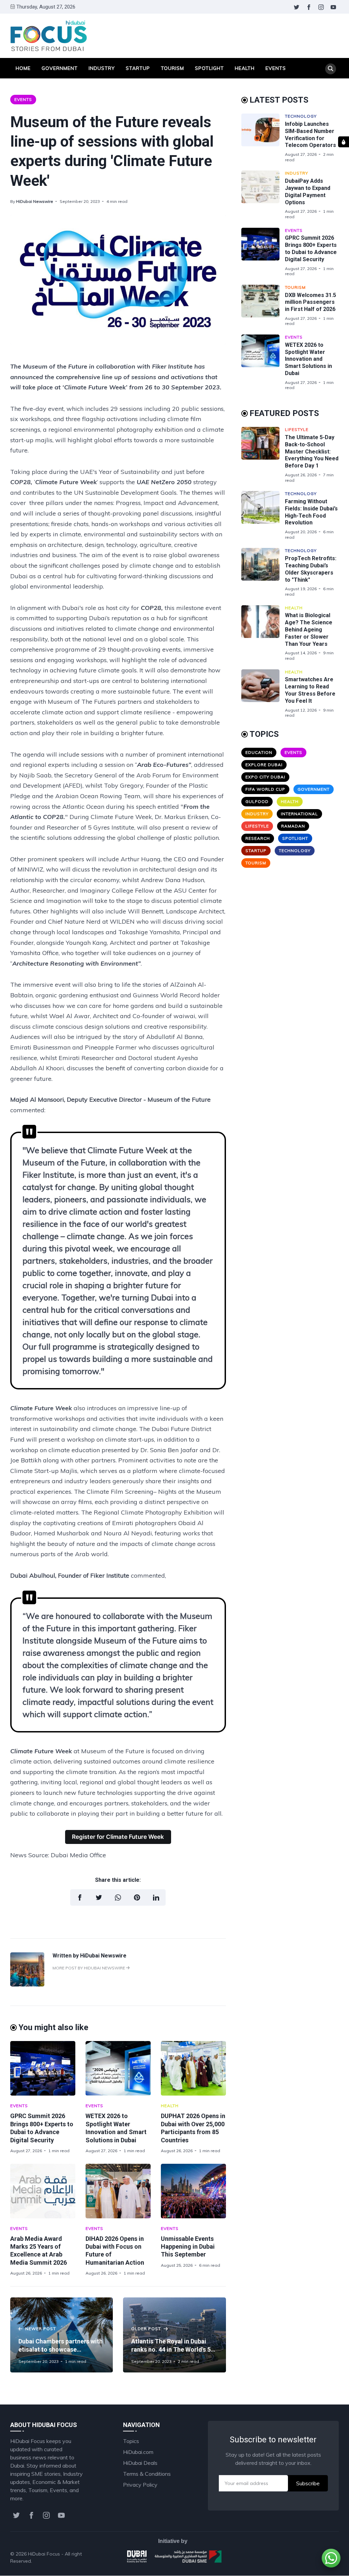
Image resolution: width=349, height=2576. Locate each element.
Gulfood (257, 801)
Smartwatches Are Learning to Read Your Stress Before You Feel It (310, 690)
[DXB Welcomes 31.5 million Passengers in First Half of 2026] (263, 306)
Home (23, 68)
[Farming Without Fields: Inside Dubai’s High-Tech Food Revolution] (263, 515)
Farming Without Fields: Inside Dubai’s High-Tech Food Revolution (311, 512)
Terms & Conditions (147, 2474)
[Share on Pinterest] (137, 1897)
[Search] (331, 69)
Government (60, 68)
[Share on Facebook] (80, 1897)
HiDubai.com (138, 2452)
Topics (131, 2441)
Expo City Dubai (265, 777)
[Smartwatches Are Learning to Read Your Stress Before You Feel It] (263, 694)
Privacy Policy (140, 2485)
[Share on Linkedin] (156, 1897)
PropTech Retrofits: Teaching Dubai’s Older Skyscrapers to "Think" (311, 569)
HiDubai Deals (140, 2463)
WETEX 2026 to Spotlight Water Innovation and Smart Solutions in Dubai (308, 359)
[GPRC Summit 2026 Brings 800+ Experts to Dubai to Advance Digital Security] (43, 2068)
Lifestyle (297, 429)
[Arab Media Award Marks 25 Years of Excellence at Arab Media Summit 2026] (43, 2191)
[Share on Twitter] (99, 1897)
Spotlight (209, 68)
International (299, 814)
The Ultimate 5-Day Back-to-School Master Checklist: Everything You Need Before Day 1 (312, 451)
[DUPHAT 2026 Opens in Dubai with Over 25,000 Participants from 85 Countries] (193, 2068)
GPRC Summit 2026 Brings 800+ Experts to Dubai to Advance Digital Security (311, 248)
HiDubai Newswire (35, 201)
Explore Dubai (264, 765)
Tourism (172, 68)
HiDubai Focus (44, 2554)
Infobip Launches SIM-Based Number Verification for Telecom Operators (310, 135)
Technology (301, 116)
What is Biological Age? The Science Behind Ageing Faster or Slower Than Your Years (309, 629)
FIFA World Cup (265, 789)
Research (258, 838)
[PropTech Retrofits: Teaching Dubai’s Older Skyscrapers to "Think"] (263, 572)
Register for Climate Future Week (118, 1837)
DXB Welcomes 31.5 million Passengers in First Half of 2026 (310, 302)
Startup (138, 68)
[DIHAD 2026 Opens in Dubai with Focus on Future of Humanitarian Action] (118, 2191)
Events (276, 68)
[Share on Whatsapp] (118, 1897)
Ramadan (293, 826)
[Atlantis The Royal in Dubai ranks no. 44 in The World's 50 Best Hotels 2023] (174, 2335)
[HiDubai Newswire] (27, 1984)
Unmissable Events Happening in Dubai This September (188, 2247)
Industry (102, 68)
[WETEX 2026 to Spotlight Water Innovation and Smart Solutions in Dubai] (118, 2068)
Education (259, 752)
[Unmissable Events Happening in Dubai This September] (193, 2191)
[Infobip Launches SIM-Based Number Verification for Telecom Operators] (263, 138)
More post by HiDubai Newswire (89, 1968)
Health (245, 68)
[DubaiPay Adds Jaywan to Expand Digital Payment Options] (263, 195)
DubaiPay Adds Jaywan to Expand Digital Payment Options (308, 191)
